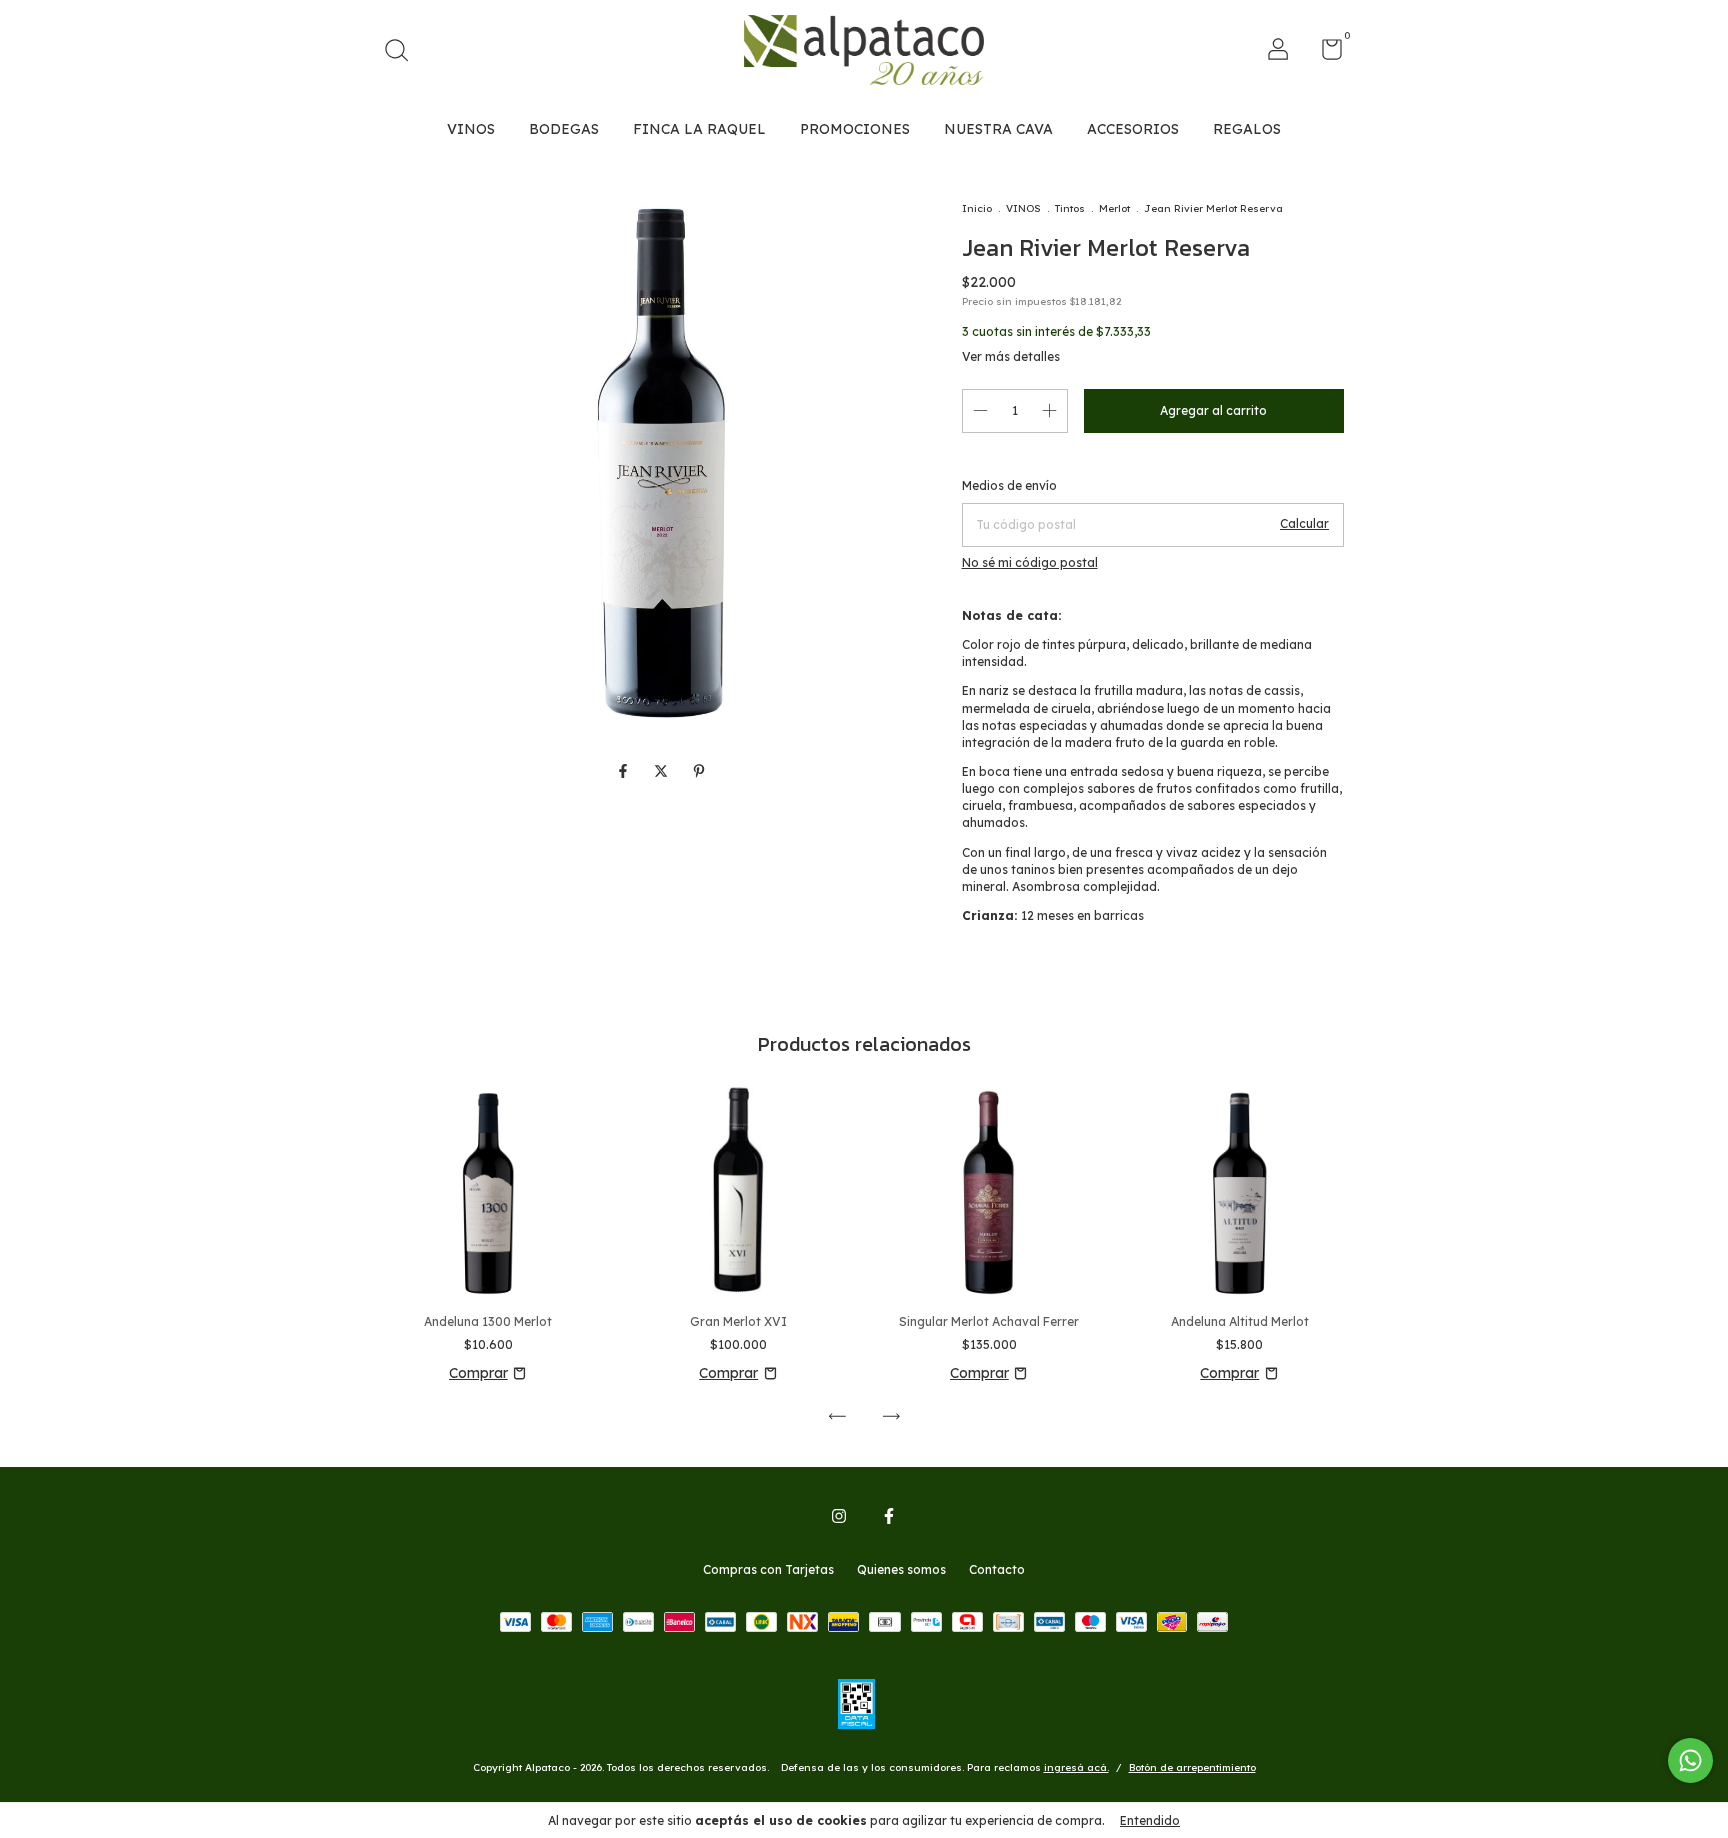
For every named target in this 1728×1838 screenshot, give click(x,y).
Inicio (977, 208)
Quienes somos (901, 1569)
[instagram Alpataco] (839, 1516)
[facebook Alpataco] (889, 1516)
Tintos (1070, 208)
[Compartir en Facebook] (625, 772)
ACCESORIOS (1133, 129)
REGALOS (1247, 129)
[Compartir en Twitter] (663, 772)
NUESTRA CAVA (998, 129)
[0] (1324, 53)
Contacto (997, 1569)
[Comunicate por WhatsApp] (1690, 1760)
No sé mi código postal (1030, 562)
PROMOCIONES (855, 129)
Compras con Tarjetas (768, 1569)
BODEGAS (564, 129)
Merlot (1114, 208)
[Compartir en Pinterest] (699, 772)
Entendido (1150, 1820)
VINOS (471, 129)
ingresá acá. (1076, 1767)
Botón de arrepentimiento (1192, 1767)
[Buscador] (403, 52)
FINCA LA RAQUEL (699, 129)
